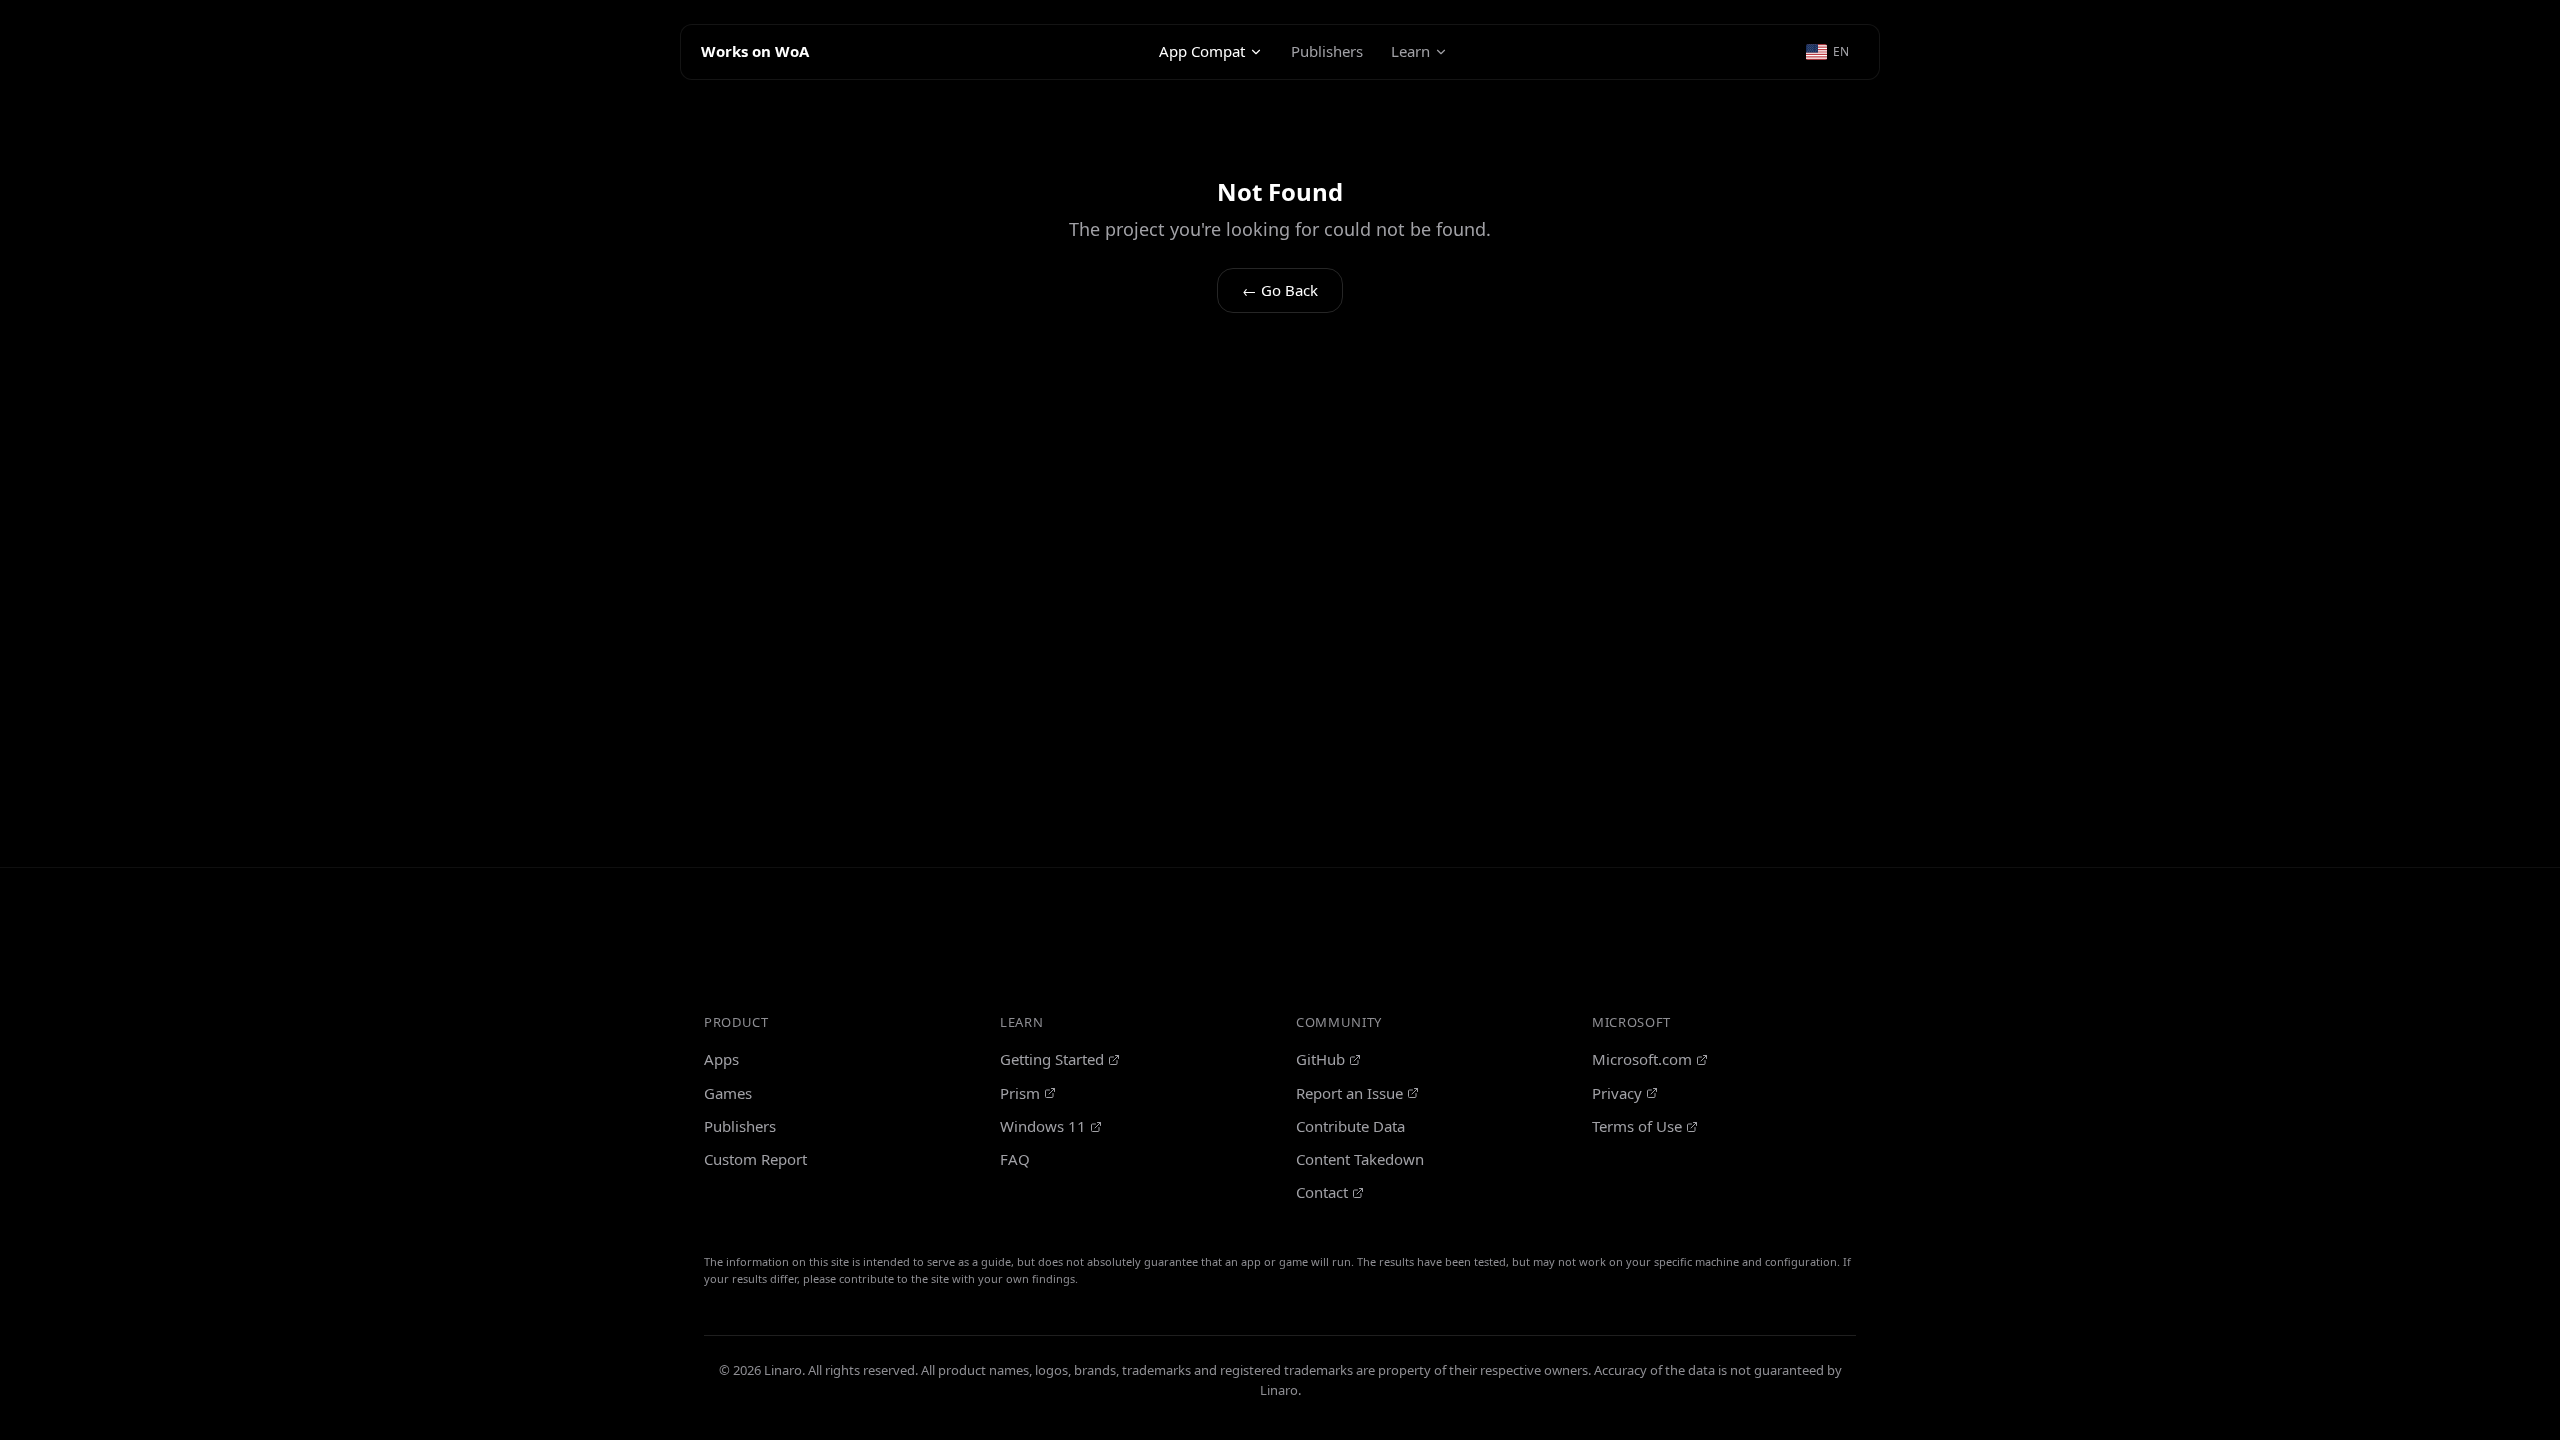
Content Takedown (1360, 1159)
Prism (1020, 1093)
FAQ (1015, 1159)
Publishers (1327, 51)
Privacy (1617, 1093)
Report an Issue (1349, 1093)
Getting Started (1052, 1059)
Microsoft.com (1642, 1059)
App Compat (1202, 51)
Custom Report (755, 1159)
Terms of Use (1637, 1126)
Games (728, 1093)
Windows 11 (1043, 1126)
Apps (721, 1059)
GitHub (1320, 1059)
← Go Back (1280, 290)
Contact (1322, 1192)
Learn (1410, 51)
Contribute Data (1350, 1126)
